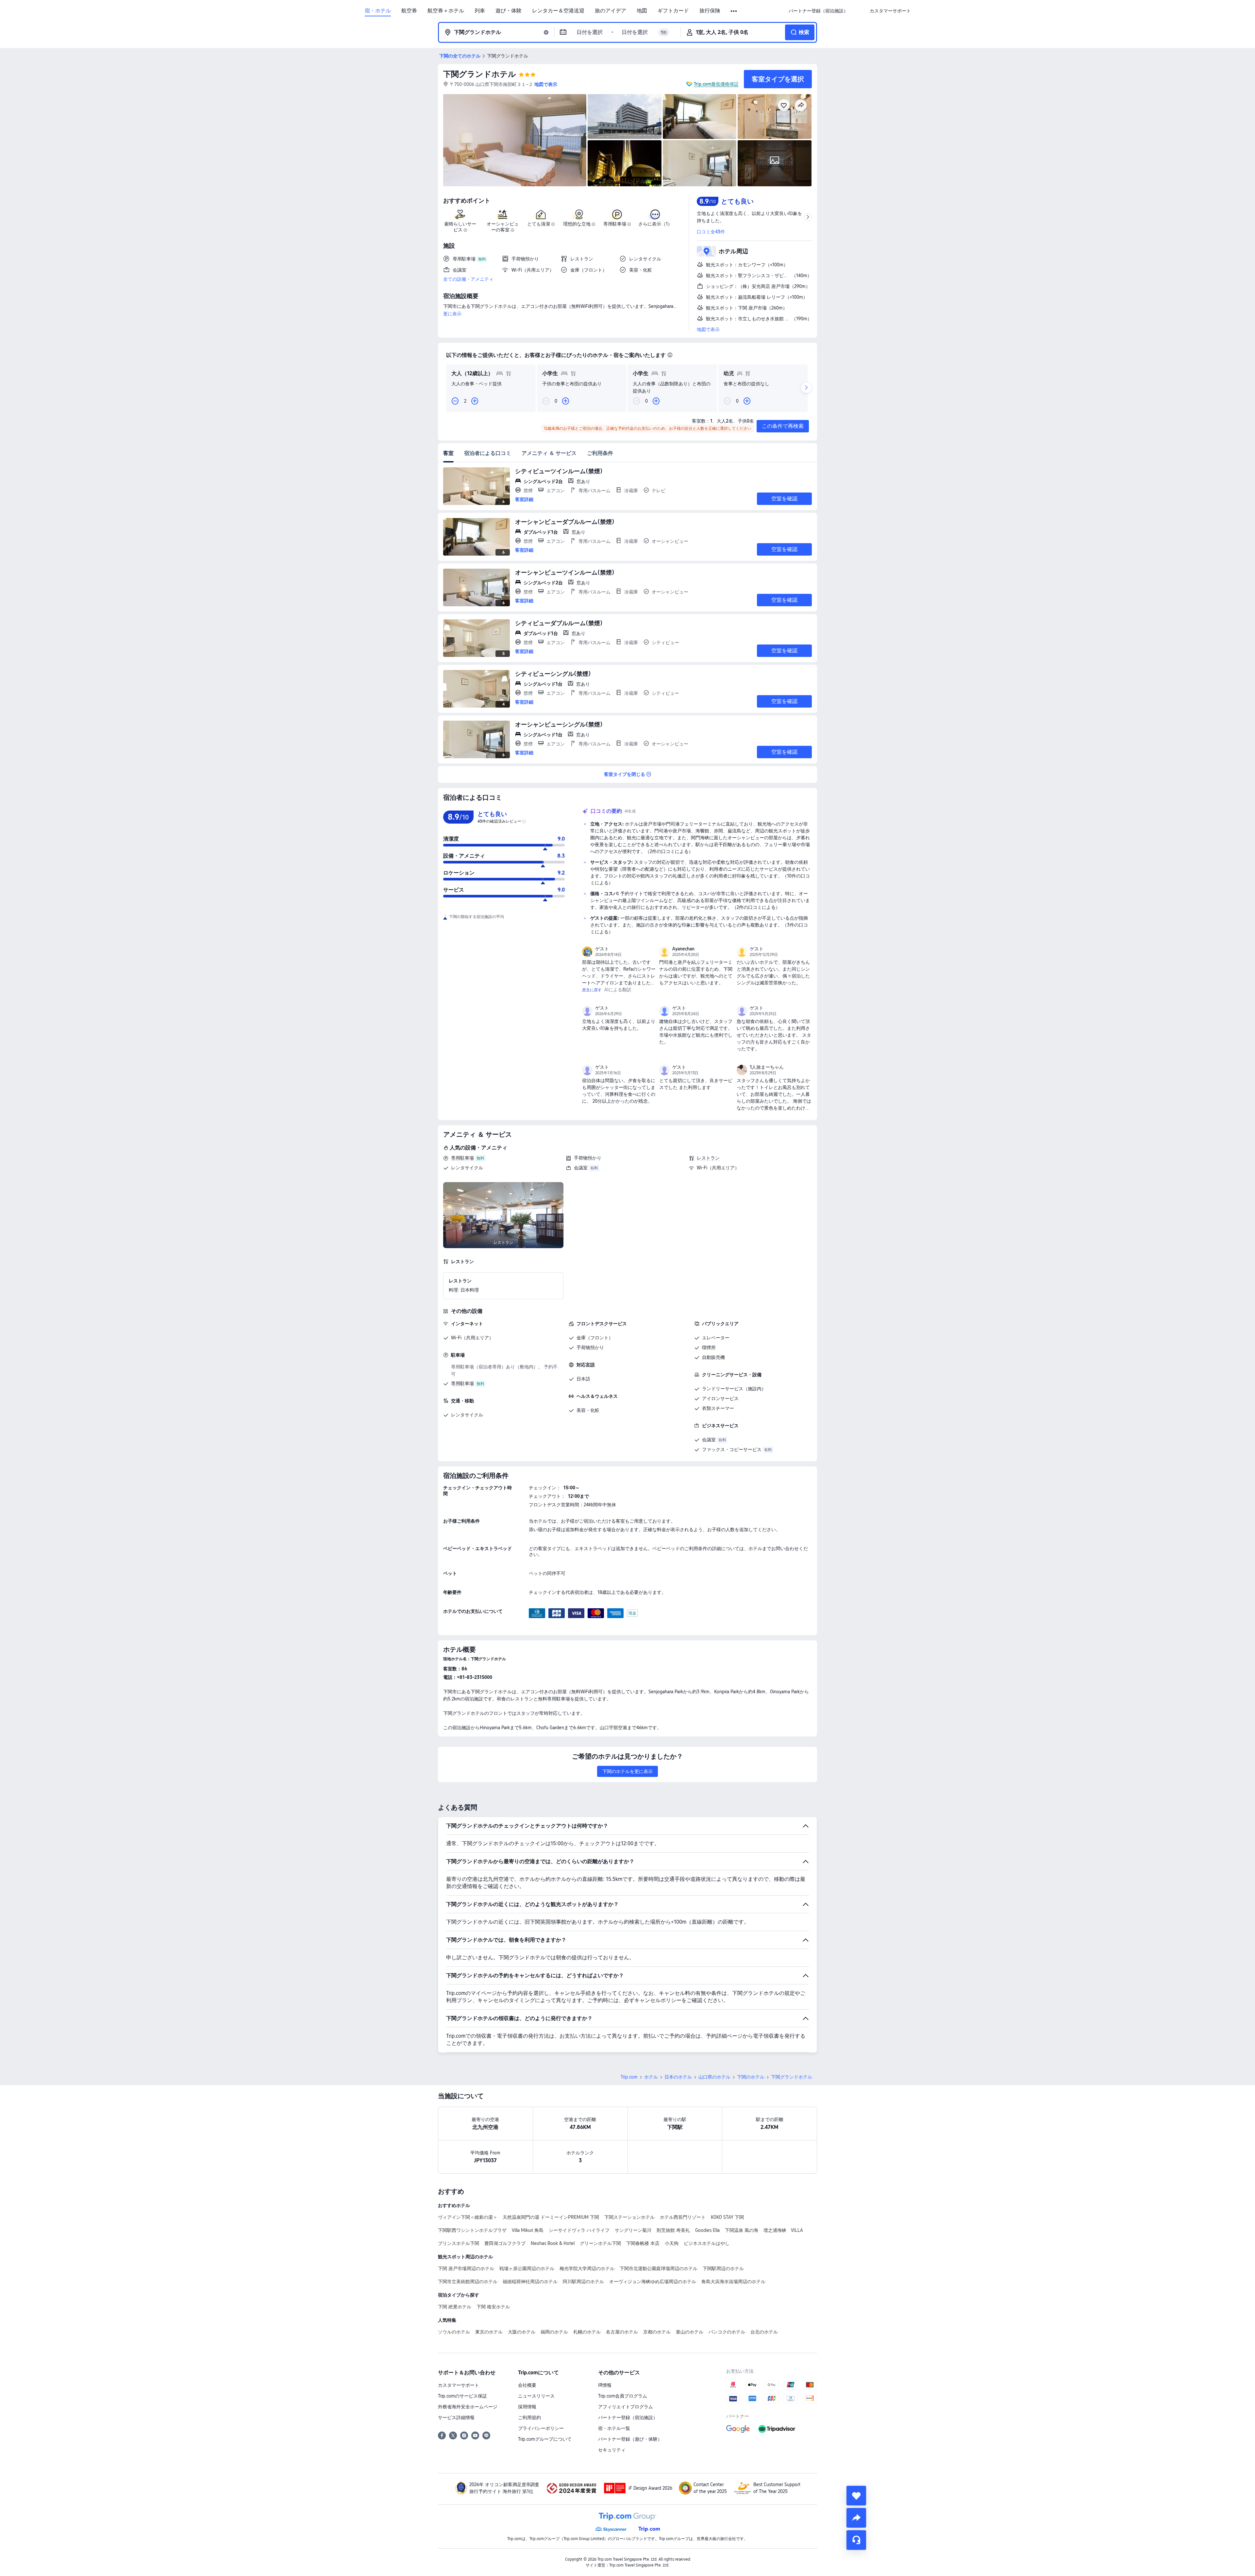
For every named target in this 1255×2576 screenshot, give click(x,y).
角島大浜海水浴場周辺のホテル (733, 2282)
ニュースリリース (536, 2396)
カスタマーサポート (459, 2385)
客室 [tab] (448, 453)
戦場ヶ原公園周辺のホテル (527, 2268)
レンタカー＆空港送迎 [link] (558, 11)
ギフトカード (673, 11)
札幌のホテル (587, 2332)
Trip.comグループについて (545, 2439)
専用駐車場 (462, 1158)
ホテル (651, 2077)
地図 (642, 11)
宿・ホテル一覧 (614, 2428)
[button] (734, 11)
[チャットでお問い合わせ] (856, 2540)
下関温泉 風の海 (742, 2230)
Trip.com (629, 2077)
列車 (480, 11)
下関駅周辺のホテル (723, 2268)
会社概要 (527, 2385)
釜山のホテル (690, 2332)
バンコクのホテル (727, 2332)
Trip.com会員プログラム (623, 2396)
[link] (818, 11)
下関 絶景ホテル (455, 2307)
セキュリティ (612, 2450)
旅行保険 (710, 11)
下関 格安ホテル (493, 2307)
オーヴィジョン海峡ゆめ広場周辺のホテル (653, 2282)
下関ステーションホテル (629, 2217)
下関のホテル (751, 2077)
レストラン (708, 1158)
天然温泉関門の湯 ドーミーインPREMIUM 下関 (551, 2217)
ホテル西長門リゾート (683, 2217)
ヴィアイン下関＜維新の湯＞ (468, 2217)
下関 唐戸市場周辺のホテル (466, 2268)
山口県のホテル (714, 2077)
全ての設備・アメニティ (468, 279)
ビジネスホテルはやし (707, 2243)
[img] (515, 140)
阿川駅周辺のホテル (583, 2282)
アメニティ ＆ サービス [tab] (549, 453)
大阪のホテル (522, 2332)
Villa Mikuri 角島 (528, 2230)
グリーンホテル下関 (600, 2243)
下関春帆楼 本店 (643, 2243)
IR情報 (605, 2385)
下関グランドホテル (480, 74)
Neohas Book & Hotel (553, 2243)
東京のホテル (489, 2332)
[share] (856, 2518)
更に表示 (452, 314)
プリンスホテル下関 (459, 2243)
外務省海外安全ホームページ (468, 2407)
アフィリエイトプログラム (626, 2407)
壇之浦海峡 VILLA (783, 2230)
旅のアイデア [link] (611, 11)
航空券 (409, 11)
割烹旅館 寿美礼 (673, 2230)
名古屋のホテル (622, 2332)
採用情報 (527, 2407)
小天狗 (672, 2243)
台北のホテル (764, 2332)
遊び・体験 (509, 11)
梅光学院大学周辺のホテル (587, 2268)
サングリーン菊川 (633, 2230)
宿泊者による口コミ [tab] (488, 453)
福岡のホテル (554, 2332)
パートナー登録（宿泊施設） (628, 2417)
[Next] (806, 388)
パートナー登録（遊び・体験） (630, 2439)
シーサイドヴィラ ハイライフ (579, 2230)
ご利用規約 (529, 2417)
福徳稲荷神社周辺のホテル (530, 2282)
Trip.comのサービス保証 (462, 2396)
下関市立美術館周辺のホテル (468, 2282)
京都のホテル (657, 2332)
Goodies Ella (707, 2230)
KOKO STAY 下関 (727, 2217)
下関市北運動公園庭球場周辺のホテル (659, 2268)
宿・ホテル (378, 11)
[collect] (856, 2496)
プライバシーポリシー (541, 2428)
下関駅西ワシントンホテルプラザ (472, 2230)
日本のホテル (678, 2077)
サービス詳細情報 (456, 2417)
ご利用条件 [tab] (600, 453)
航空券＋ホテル (446, 11)
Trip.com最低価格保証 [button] (716, 84)
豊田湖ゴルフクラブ (505, 2243)
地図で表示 (708, 329)
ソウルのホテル (454, 2332)
